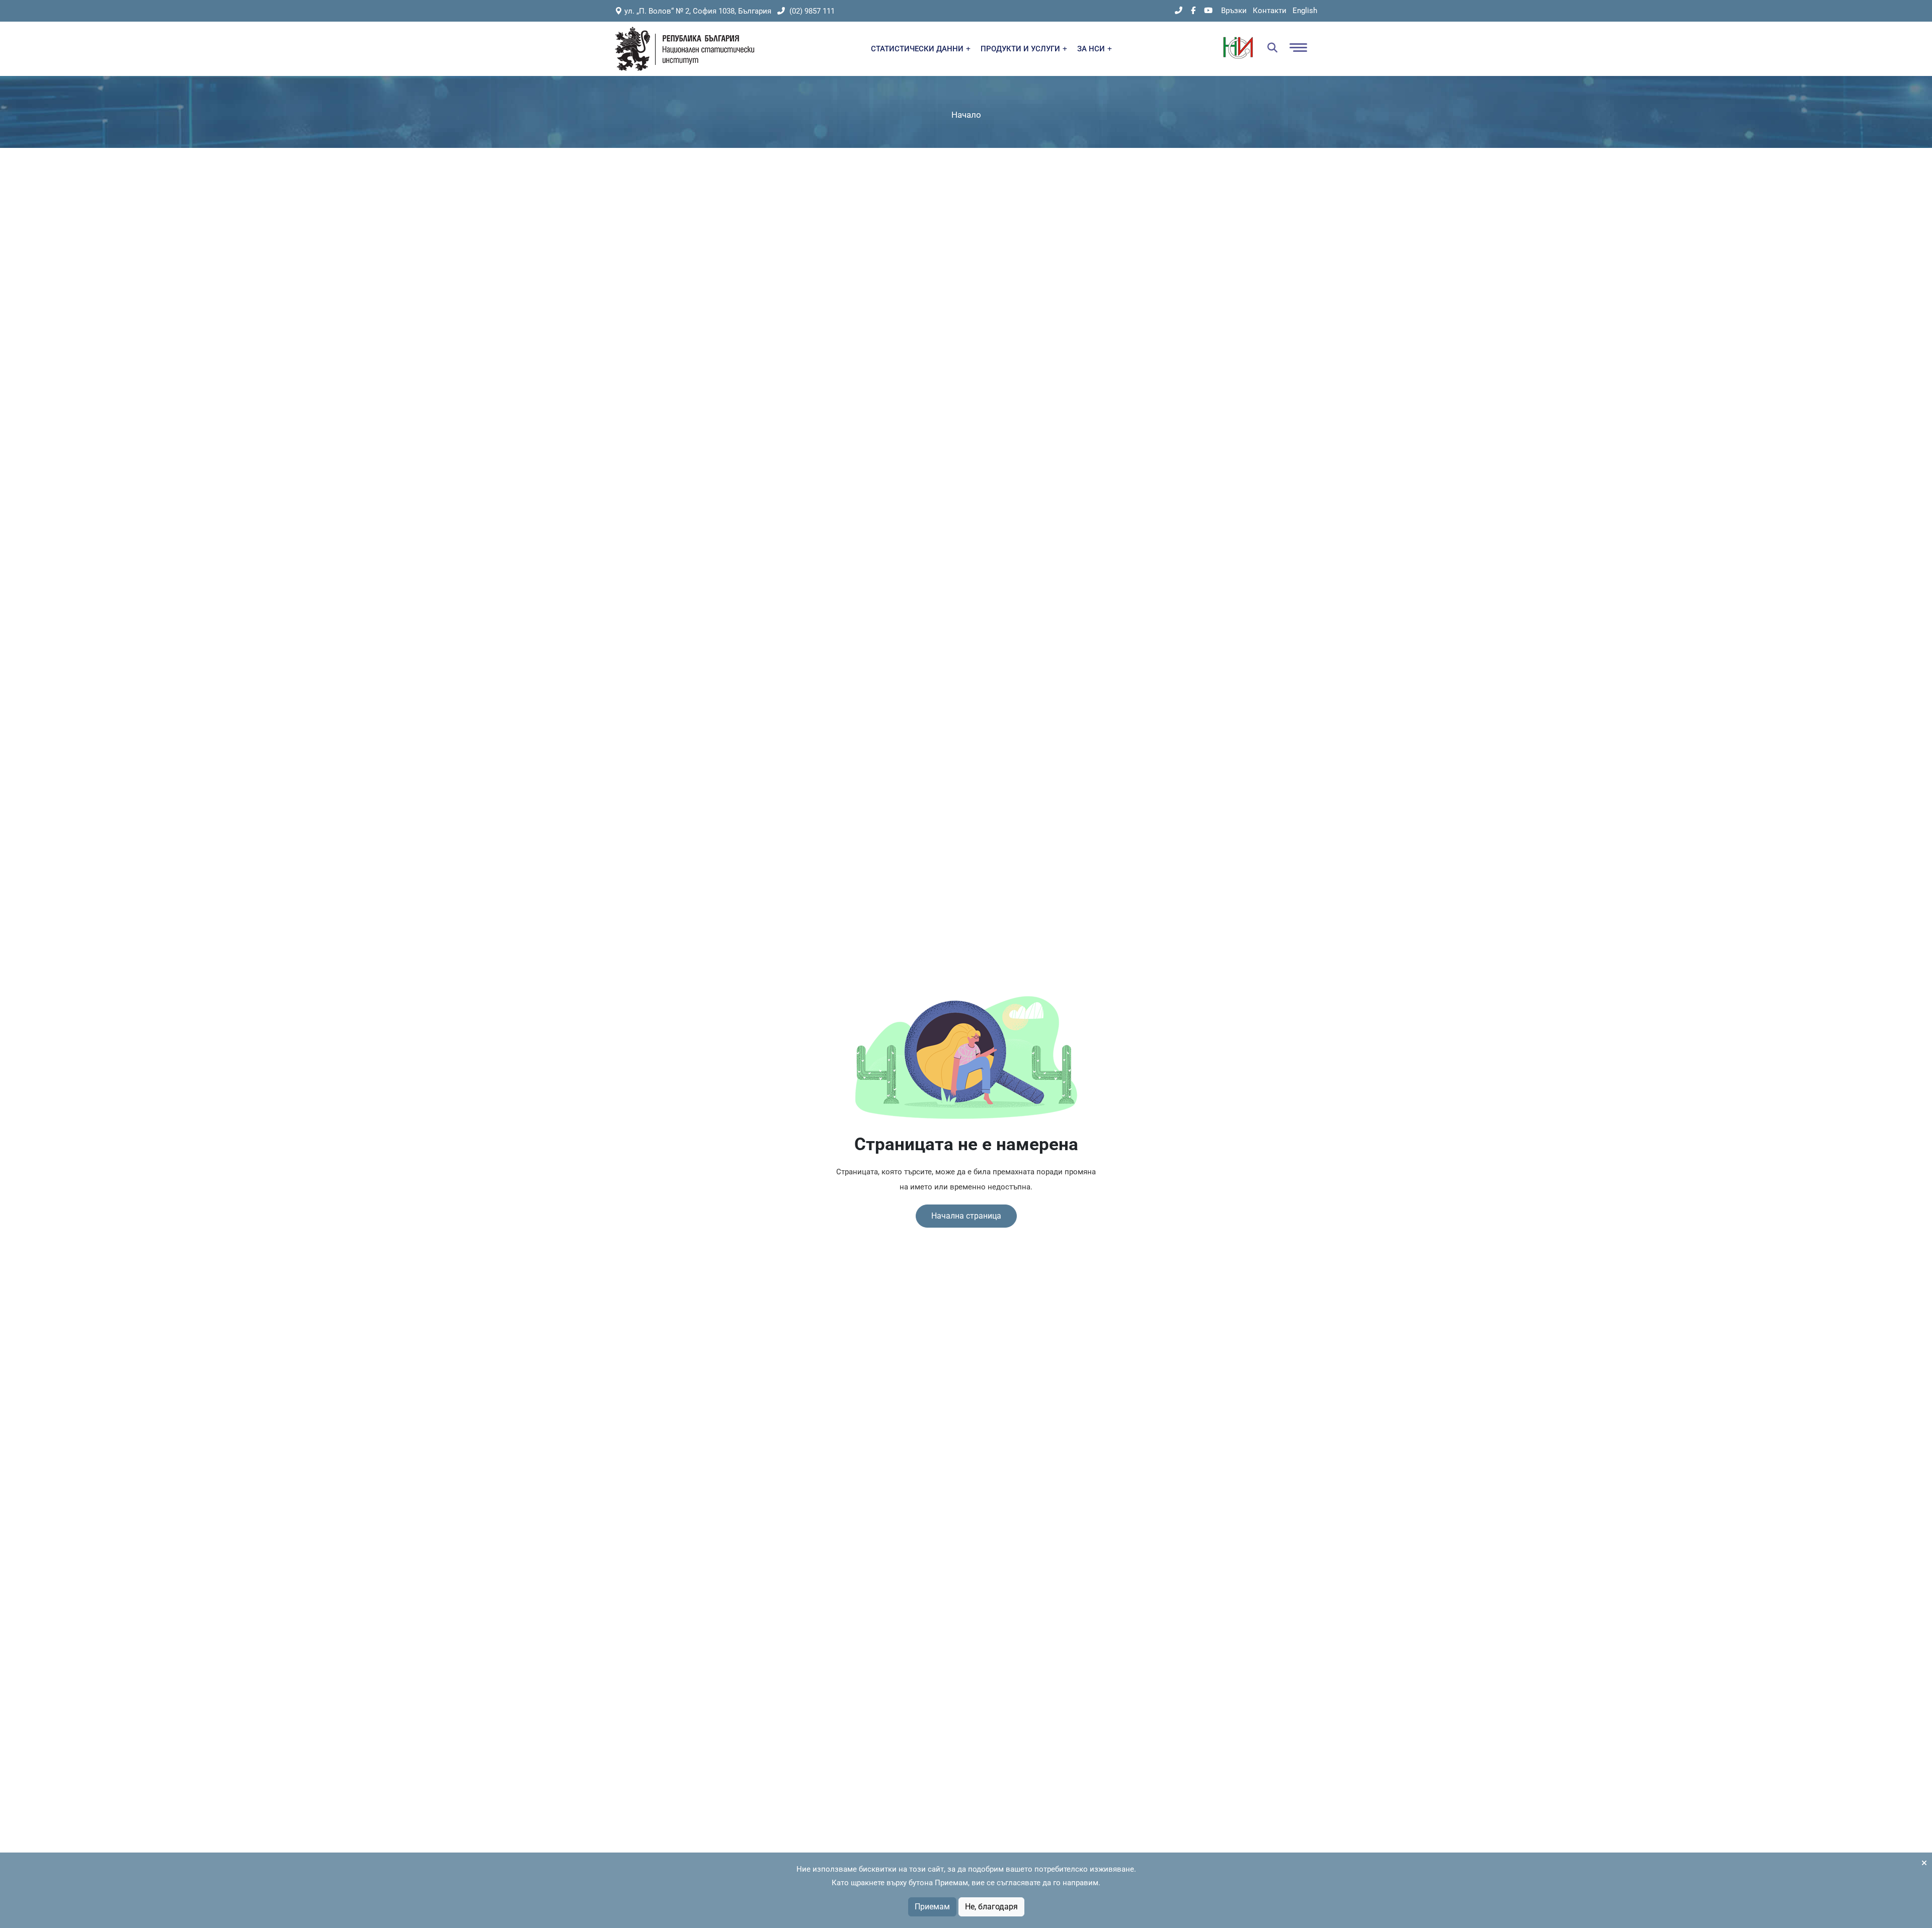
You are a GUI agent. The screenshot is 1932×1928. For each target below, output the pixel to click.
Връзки (1234, 11)
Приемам (932, 1907)
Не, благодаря (991, 1907)
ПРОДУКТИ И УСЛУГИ (1021, 49)
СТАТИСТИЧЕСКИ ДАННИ (918, 49)
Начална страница (966, 1216)
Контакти (1270, 11)
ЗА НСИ (1092, 49)
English (1305, 11)
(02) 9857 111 (811, 11)
